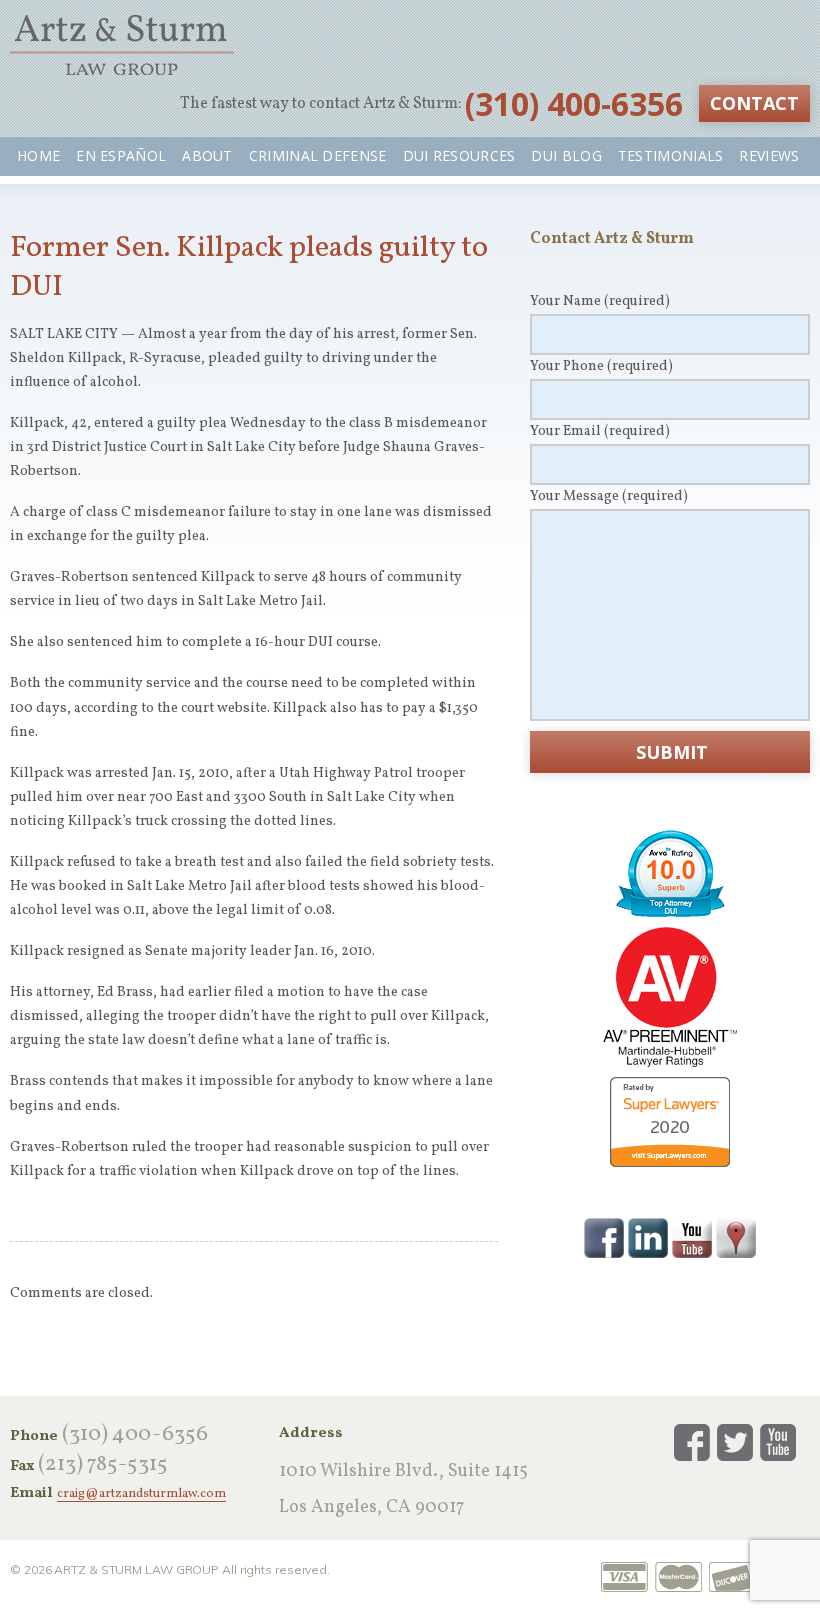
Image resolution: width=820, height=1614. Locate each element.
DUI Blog (566, 155)
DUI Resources (459, 155)
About (207, 155)
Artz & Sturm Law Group (122, 45)
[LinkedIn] (648, 1236)
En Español (121, 155)
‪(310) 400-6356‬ (574, 103)
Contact (754, 103)
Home (38, 155)
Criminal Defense (318, 155)
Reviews (769, 155)
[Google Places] (736, 1236)
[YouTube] (692, 1236)
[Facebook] (604, 1236)
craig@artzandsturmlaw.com (141, 1495)
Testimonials (671, 155)
